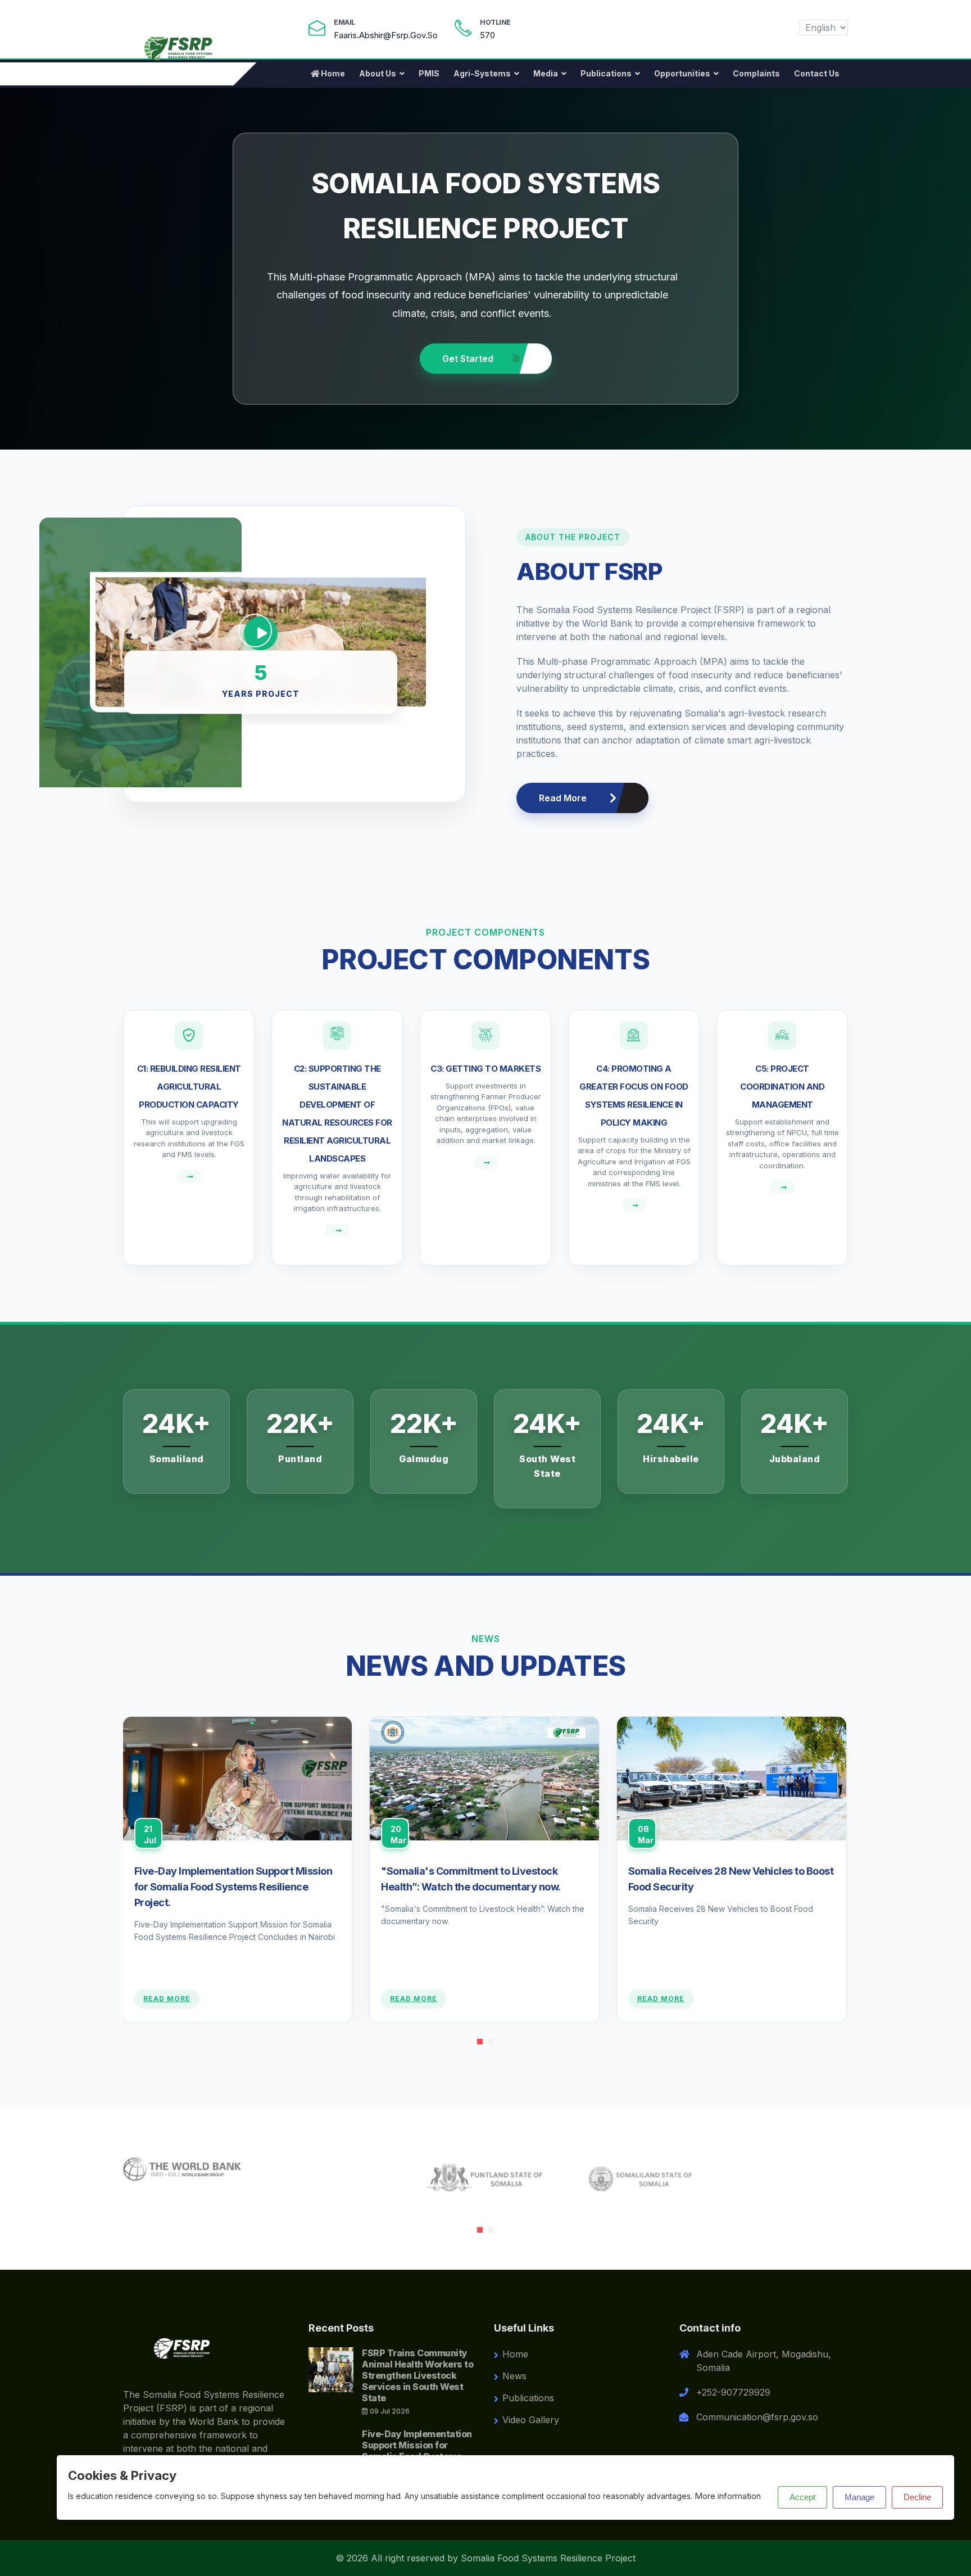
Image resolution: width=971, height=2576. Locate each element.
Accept (802, 2497)
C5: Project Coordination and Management (782, 1087)
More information (728, 2496)
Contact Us (817, 73)
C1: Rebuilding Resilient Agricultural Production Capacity (189, 1087)
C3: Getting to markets (485, 1069)
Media (546, 73)
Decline (917, 2497)
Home (333, 73)
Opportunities (682, 73)
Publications (606, 73)
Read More (563, 798)
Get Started (469, 357)
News (514, 2376)
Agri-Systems (482, 73)
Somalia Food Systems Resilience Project (548, 2558)
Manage (859, 2497)
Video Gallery (531, 2420)
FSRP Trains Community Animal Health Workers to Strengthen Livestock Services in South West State (418, 2375)
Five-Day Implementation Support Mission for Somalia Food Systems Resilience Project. (233, 1887)
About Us (378, 73)
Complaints (756, 73)
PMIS (429, 73)
